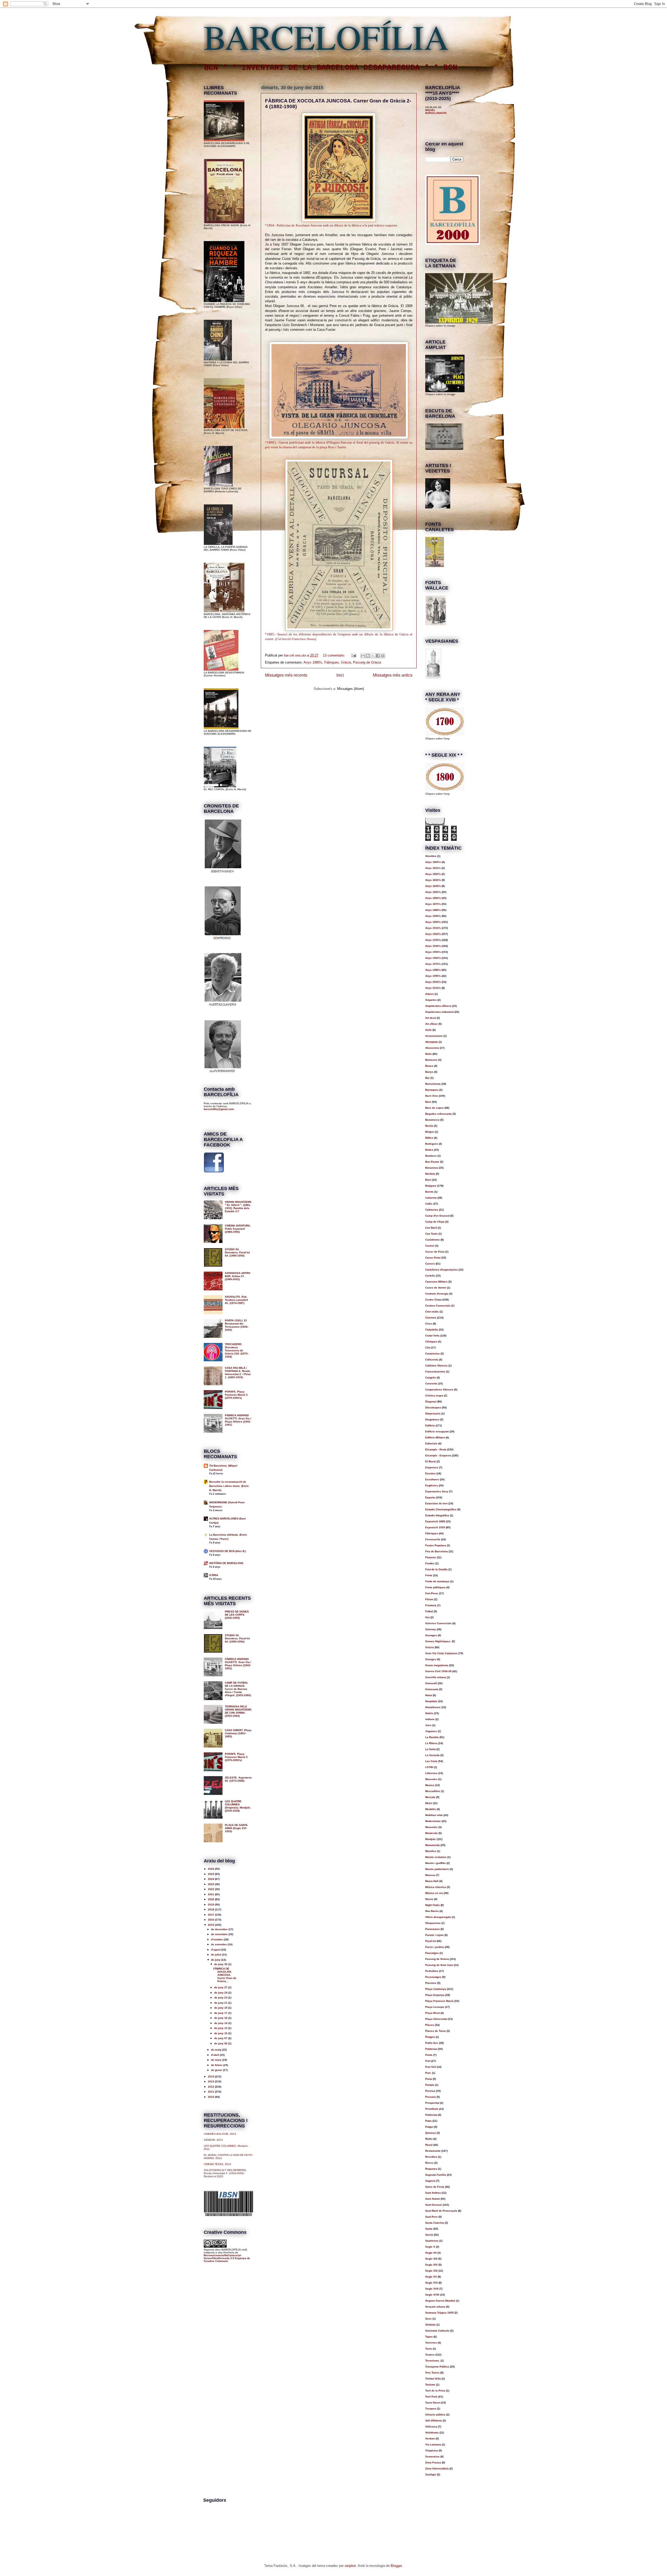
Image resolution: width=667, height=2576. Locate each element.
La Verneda (432, 1755)
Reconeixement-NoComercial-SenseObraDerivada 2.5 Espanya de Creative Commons (227, 2258)
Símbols (430, 2325)
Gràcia (346, 662)
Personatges (433, 1977)
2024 (211, 1879)
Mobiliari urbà (434, 1815)
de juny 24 (221, 1993)
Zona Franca (433, 2462)
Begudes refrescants (439, 1114)
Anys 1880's (313, 662)
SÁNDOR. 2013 (213, 2140)
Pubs (428, 2121)
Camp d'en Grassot (437, 1216)
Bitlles (429, 1138)
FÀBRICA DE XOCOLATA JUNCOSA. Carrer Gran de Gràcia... (225, 1975)
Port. (428, 2073)
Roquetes (431, 2169)
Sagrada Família (436, 2175)
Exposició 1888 (435, 1521)
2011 (211, 2092)
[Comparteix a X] (373, 656)
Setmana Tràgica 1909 (439, 2313)
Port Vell (431, 2067)
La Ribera (431, 1743)
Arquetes (431, 1000)
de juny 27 (221, 1987)
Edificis (430, 1425)
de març (217, 2060)
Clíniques (431, 1342)
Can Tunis (431, 1234)
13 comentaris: (335, 655)
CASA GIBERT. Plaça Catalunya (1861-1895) (238, 1733)
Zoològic (431, 2474)
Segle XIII (431, 2259)
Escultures (432, 1479)
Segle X (430, 2247)
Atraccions (432, 1048)
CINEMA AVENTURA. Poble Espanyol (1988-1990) (238, 1229)
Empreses (432, 1467)
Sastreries (432, 2241)
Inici (340, 675)
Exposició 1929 (435, 1527)
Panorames (433, 1929)
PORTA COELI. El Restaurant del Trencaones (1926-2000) (237, 1325)
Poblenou (431, 2049)
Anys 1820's (433, 874)
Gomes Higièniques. (438, 1641)
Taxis (429, 2349)
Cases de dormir (436, 1288)
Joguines (431, 1731)
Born (428, 1180)
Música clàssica (436, 1887)
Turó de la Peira (435, 2391)
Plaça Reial (433, 2013)
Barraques (432, 1090)
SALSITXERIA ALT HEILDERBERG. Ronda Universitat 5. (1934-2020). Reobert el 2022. (225, 2173)
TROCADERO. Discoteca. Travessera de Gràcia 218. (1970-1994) (237, 1350)
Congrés (431, 1378)
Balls (428, 1054)
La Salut (430, 1749)
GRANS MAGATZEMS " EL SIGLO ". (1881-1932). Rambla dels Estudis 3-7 (238, 1207)
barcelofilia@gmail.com (219, 1109)
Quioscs (431, 2133)
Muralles (431, 1851)
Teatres (430, 2355)
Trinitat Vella (433, 2379)
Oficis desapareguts (438, 1917)
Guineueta (432, 1689)
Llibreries (431, 1773)
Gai (427, 1617)
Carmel (430, 1246)
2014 (211, 2077)
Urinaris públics (435, 2415)
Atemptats (432, 1042)
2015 (211, 1925)
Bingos (430, 1132)
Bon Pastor (432, 1162)
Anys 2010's (433, 988)
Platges (430, 2037)
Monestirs (431, 1827)
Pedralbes (432, 1971)
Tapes (429, 2337)
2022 (211, 1889)
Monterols (431, 1833)
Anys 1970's (433, 964)
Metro (429, 1803)
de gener (217, 2070)
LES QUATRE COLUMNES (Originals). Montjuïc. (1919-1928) (238, 1806)
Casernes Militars (436, 1282)
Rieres (429, 2163)
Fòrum (429, 1599)
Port (428, 2061)
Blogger (396, 2566)
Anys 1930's (433, 940)
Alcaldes (431, 856)
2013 (211, 2081)
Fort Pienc (432, 1593)
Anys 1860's (433, 898)
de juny (216, 1960)
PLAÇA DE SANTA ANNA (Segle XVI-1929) (236, 1828)
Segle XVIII (432, 2295)
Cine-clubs (432, 1312)
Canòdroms (433, 1240)
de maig (217, 2050)
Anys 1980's (433, 970)
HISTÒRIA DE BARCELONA (226, 1563)
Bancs (429, 1066)
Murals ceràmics (436, 1857)
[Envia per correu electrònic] (363, 656)
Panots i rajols (434, 1935)
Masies (430, 1785)
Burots (429, 1192)
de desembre (220, 1929)
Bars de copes (434, 1108)
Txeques (431, 2409)
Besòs (429, 1126)
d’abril (215, 2055)
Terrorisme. (433, 2361)
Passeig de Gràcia (367, 662)
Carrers (430, 1264)
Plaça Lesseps (435, 2007)
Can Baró (431, 1228)
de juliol (217, 1955)
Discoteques (433, 1407)
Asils (428, 1030)
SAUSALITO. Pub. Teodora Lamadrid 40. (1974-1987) (236, 1300)
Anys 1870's (433, 904)
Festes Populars (436, 1545)
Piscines (431, 1983)
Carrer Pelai (433, 1258)
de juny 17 (221, 2013)
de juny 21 (221, 2003)
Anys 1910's (433, 928)
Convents (431, 1384)
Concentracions (435, 1372)
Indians (430, 1719)
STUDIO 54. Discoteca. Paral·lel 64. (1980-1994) (237, 1252)
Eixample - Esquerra (438, 1455)
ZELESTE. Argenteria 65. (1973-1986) (238, 1779)
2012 (211, 2087)
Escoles (430, 1473)
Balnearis (431, 1060)
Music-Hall (432, 1881)
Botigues (431, 1186)
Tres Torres (432, 2373)
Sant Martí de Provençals (441, 2211)
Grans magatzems (437, 1665)
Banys (429, 1072)
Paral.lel (431, 1941)
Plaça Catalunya (436, 1989)
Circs (429, 1324)
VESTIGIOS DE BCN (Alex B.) (228, 1551)
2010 (211, 2097)
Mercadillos (433, 1791)
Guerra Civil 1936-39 (438, 1671)
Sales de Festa (435, 2187)
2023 (211, 1884)
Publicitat (431, 2115)
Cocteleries (433, 1354)
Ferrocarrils (433, 1539)
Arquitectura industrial (439, 1012)
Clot (428, 1348)
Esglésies (432, 1485)
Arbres (430, 994)
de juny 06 (221, 2043)
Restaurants (433, 2151)
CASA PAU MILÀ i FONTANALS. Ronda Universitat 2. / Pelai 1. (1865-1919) (238, 1373)
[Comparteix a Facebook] (378, 656)
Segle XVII (432, 2289)
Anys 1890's (433, 916)
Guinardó (431, 1683)
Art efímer (431, 1024)
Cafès (429, 1204)
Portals (430, 2085)
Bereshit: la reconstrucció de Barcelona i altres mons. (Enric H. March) (229, 1486)
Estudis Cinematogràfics (441, 1509)
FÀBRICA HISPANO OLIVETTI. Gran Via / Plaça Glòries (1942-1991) (238, 1420)
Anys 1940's (433, 946)
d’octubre (217, 1939)
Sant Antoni (433, 2199)
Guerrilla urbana (436, 1677)
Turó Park (431, 2397)
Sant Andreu (433, 2193)
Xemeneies (432, 2457)
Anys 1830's (433, 880)
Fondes (430, 1563)
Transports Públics (437, 2367)
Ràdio (429, 2139)
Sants (429, 2229)
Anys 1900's (433, 922)
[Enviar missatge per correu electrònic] (353, 655)
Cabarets (431, 1198)
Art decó (431, 1018)
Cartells (430, 1276)
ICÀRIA (214, 1575)
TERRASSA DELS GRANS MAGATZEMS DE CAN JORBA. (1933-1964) (238, 1711)
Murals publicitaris (437, 1869)
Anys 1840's (433, 886)
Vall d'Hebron (434, 2421)
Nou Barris (432, 1911)
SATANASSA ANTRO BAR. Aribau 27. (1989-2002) (238, 1276)
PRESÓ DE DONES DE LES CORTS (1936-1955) (237, 1615)
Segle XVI (431, 2283)
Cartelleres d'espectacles (441, 1270)
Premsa (430, 2091)
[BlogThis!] (368, 656)
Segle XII (431, 2253)
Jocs (428, 1725)
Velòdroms (432, 2433)
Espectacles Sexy (437, 1491)
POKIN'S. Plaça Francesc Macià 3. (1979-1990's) (237, 1395)
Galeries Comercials (438, 1623)
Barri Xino (432, 1096)
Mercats (430, 1797)
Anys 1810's (433, 868)
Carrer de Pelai (435, 1252)
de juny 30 (221, 1964)
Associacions (434, 1036)
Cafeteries (432, 1210)
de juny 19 (221, 2008)
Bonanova (432, 1168)
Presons (431, 2097)
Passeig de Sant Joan (439, 1965)
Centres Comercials (438, 1306)
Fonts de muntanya (437, 1581)
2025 (211, 1874)
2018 (211, 1909)
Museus (430, 1875)
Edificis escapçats (437, 1431)
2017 (211, 1915)
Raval (429, 2145)
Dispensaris (433, 1413)
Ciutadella (432, 1330)
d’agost (216, 1950)
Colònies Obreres (436, 1366)
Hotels (429, 1713)
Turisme (430, 2385)
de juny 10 (221, 2033)
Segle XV (431, 2277)
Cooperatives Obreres (439, 1390)
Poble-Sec (432, 2043)
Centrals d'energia (437, 1294)
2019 (211, 1905)
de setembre (219, 1944)
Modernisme (433, 1821)
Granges (431, 1659)
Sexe (428, 2319)
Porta (429, 2079)
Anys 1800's (433, 862)
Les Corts (431, 1761)
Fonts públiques (435, 1587)
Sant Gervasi (434, 2205)
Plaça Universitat (436, 2019)
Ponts (429, 2055)
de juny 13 (221, 2028)
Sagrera (430, 2181)
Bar (427, 1078)
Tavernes (431, 2343)
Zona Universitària (437, 2468)
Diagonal (431, 1402)
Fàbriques (332, 662)
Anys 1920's (433, 934)
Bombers (431, 1156)
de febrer (217, 2065)
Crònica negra (434, 1396)
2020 (211, 1899)
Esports (430, 1497)
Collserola (432, 1360)
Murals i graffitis (436, 1863)
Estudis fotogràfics (437, 1515)
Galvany (431, 1629)
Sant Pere (431, 2217)
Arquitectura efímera (438, 1006)
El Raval (431, 1461)
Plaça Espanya (435, 1995)
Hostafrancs (433, 1707)
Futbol (429, 1611)
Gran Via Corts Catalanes (441, 1653)
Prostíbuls (432, 2109)
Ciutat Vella (432, 1336)
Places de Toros (436, 2031)
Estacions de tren (436, 1503)
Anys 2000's (433, 982)
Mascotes (431, 1779)
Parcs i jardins (435, 1947)
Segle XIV (431, 2265)
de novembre (220, 1934)
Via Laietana (433, 2445)
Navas (429, 1899)
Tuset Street (433, 2403)
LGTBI (429, 1767)
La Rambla (432, 1737)
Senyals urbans (435, 2307)
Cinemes (431, 1318)
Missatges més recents (286, 675)
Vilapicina (432, 2451)
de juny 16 (221, 2018)
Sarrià (429, 2235)
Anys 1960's (433, 958)
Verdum (430, 2439)
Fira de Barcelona (437, 1551)
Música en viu (434, 1893)
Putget (429, 2127)
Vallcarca (431, 2427)
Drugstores (432, 1419)
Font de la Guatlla (436, 1569)
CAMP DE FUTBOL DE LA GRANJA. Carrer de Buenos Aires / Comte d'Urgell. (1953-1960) (238, 1689)
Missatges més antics (393, 675)
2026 (211, 1869)
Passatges (432, 1953)
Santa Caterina (435, 2223)
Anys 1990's (433, 976)
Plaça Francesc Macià (439, 2001)
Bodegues (432, 1144)
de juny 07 (221, 2038)
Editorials (431, 1443)
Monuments (433, 1845)
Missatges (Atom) (351, 689)
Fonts (429, 1575)
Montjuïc (431, 1839)
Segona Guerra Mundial (440, 2301)
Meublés (431, 1809)
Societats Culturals (437, 2331)
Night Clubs (433, 1905)
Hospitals (431, 1701)
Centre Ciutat (433, 1300)
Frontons (431, 1605)
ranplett (350, 2566)
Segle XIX (431, 2271)
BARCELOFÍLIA (326, 36)
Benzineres (432, 1120)
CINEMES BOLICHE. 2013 (220, 2134)
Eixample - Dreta (436, 1449)
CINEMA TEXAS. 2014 (217, 2164)
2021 (211, 1894)
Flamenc (431, 1557)
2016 (211, 1920)
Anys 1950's (433, 952)
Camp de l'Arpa (435, 1222)
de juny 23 (221, 1998)
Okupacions (433, 1923)
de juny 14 (221, 2023)
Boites (429, 1150)
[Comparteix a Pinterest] (383, 656)
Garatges (431, 1635)
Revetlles (431, 2157)
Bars (428, 1102)
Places (430, 2025)
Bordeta (430, 1174)
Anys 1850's (433, 892)
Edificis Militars (435, 1437)
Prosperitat (432, 2103)
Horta (429, 1695)
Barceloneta (433, 1084)
